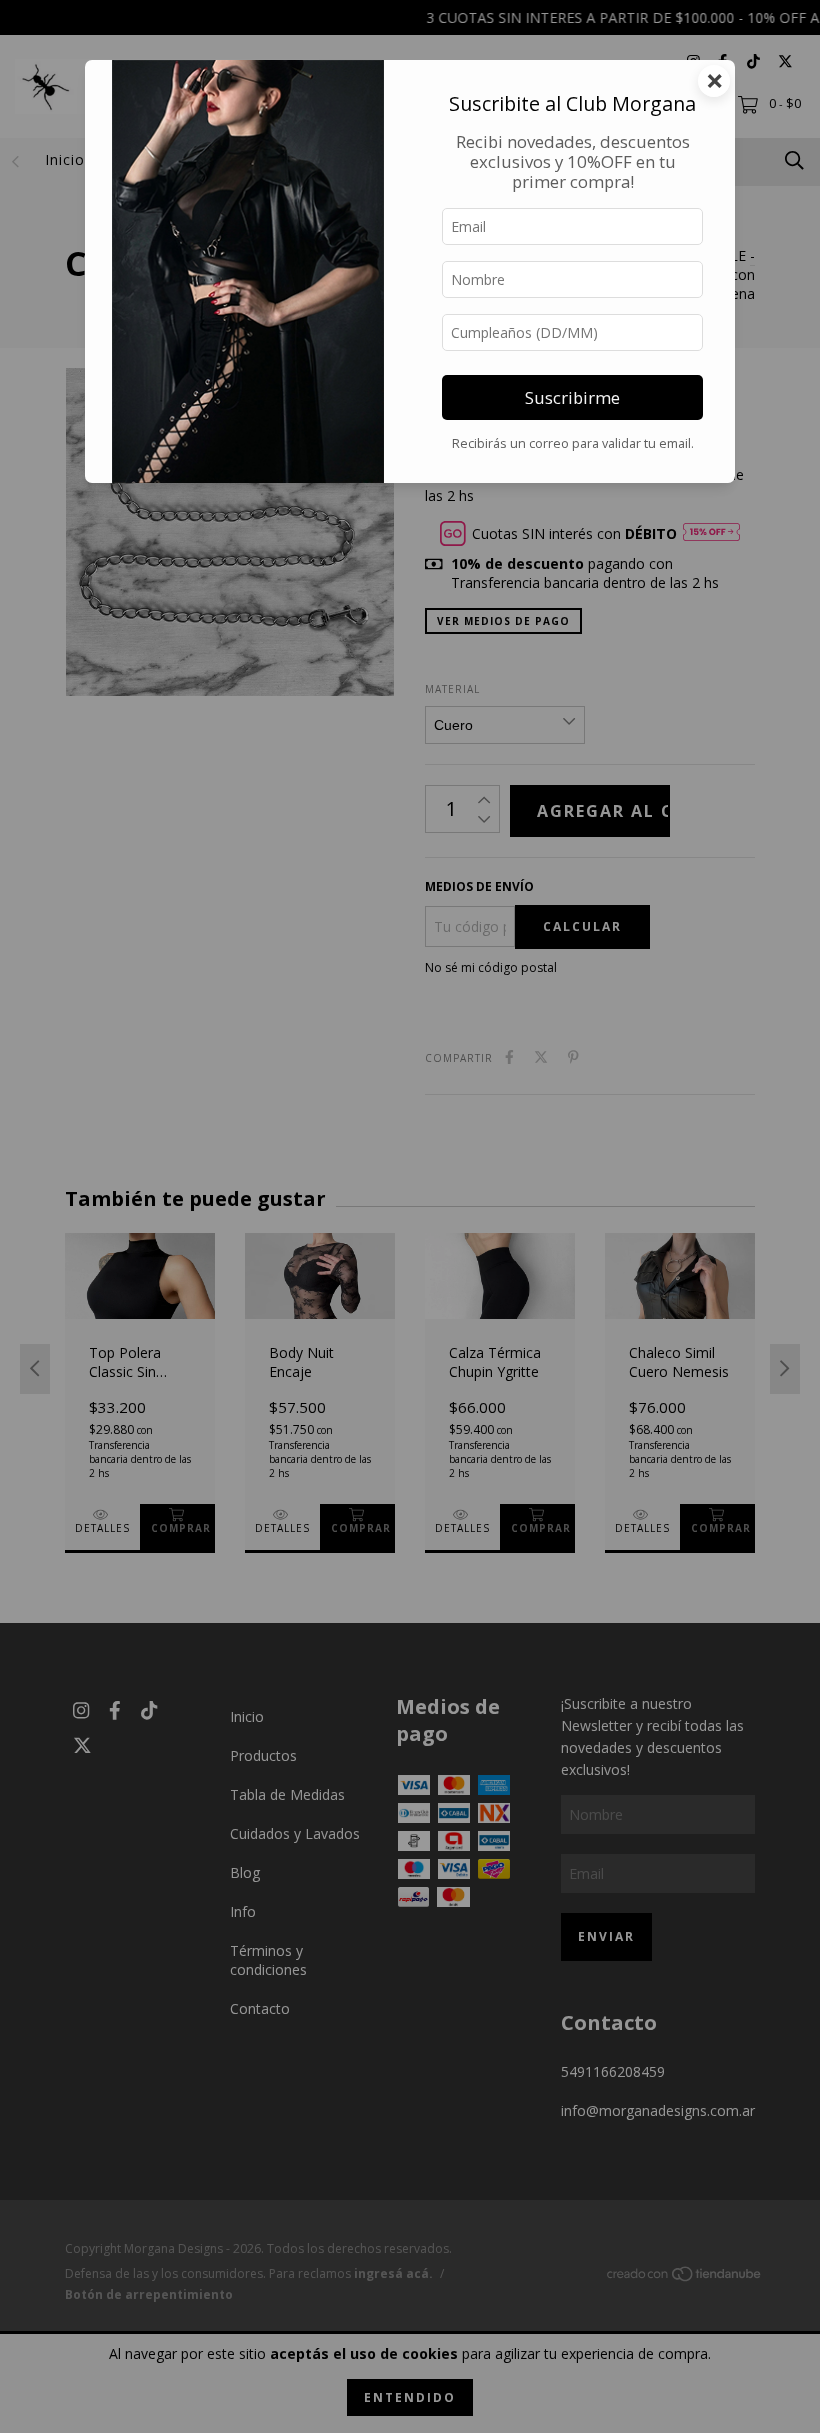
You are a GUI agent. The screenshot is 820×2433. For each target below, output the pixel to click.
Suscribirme (572, 397)
